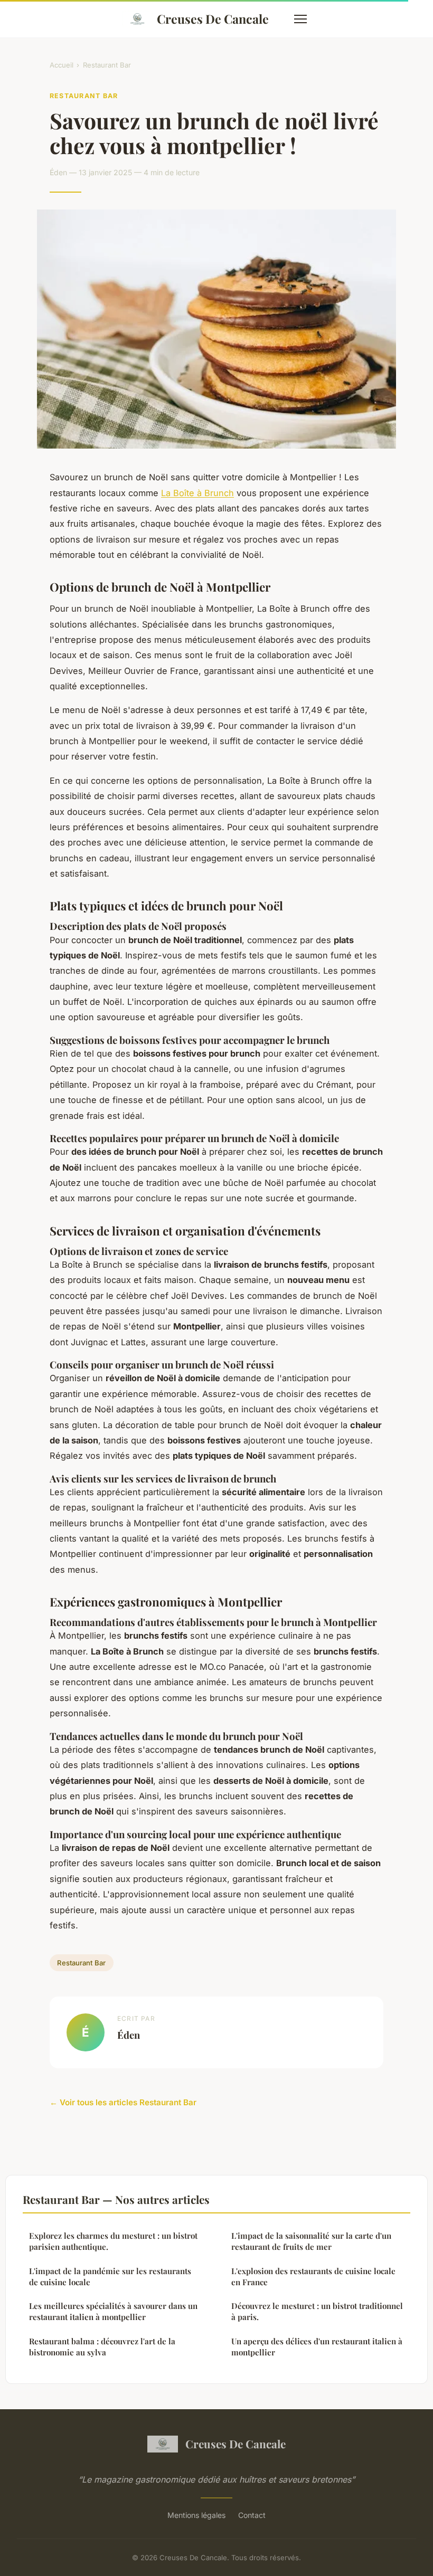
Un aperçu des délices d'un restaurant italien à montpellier (317, 2347)
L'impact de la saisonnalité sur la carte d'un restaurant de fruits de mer (311, 2241)
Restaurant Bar (107, 65)
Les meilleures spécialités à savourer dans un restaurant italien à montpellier (113, 2311)
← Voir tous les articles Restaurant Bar (123, 2102)
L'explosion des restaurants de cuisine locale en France (313, 2276)
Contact (252, 2515)
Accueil (62, 65)
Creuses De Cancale (213, 19)
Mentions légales (196, 2515)
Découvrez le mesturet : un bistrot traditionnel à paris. (317, 2311)
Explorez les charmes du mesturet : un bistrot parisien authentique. (113, 2241)
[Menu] (300, 19)
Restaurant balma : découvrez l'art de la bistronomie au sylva (102, 2347)
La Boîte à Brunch (197, 493)
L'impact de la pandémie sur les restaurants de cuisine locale (110, 2276)
